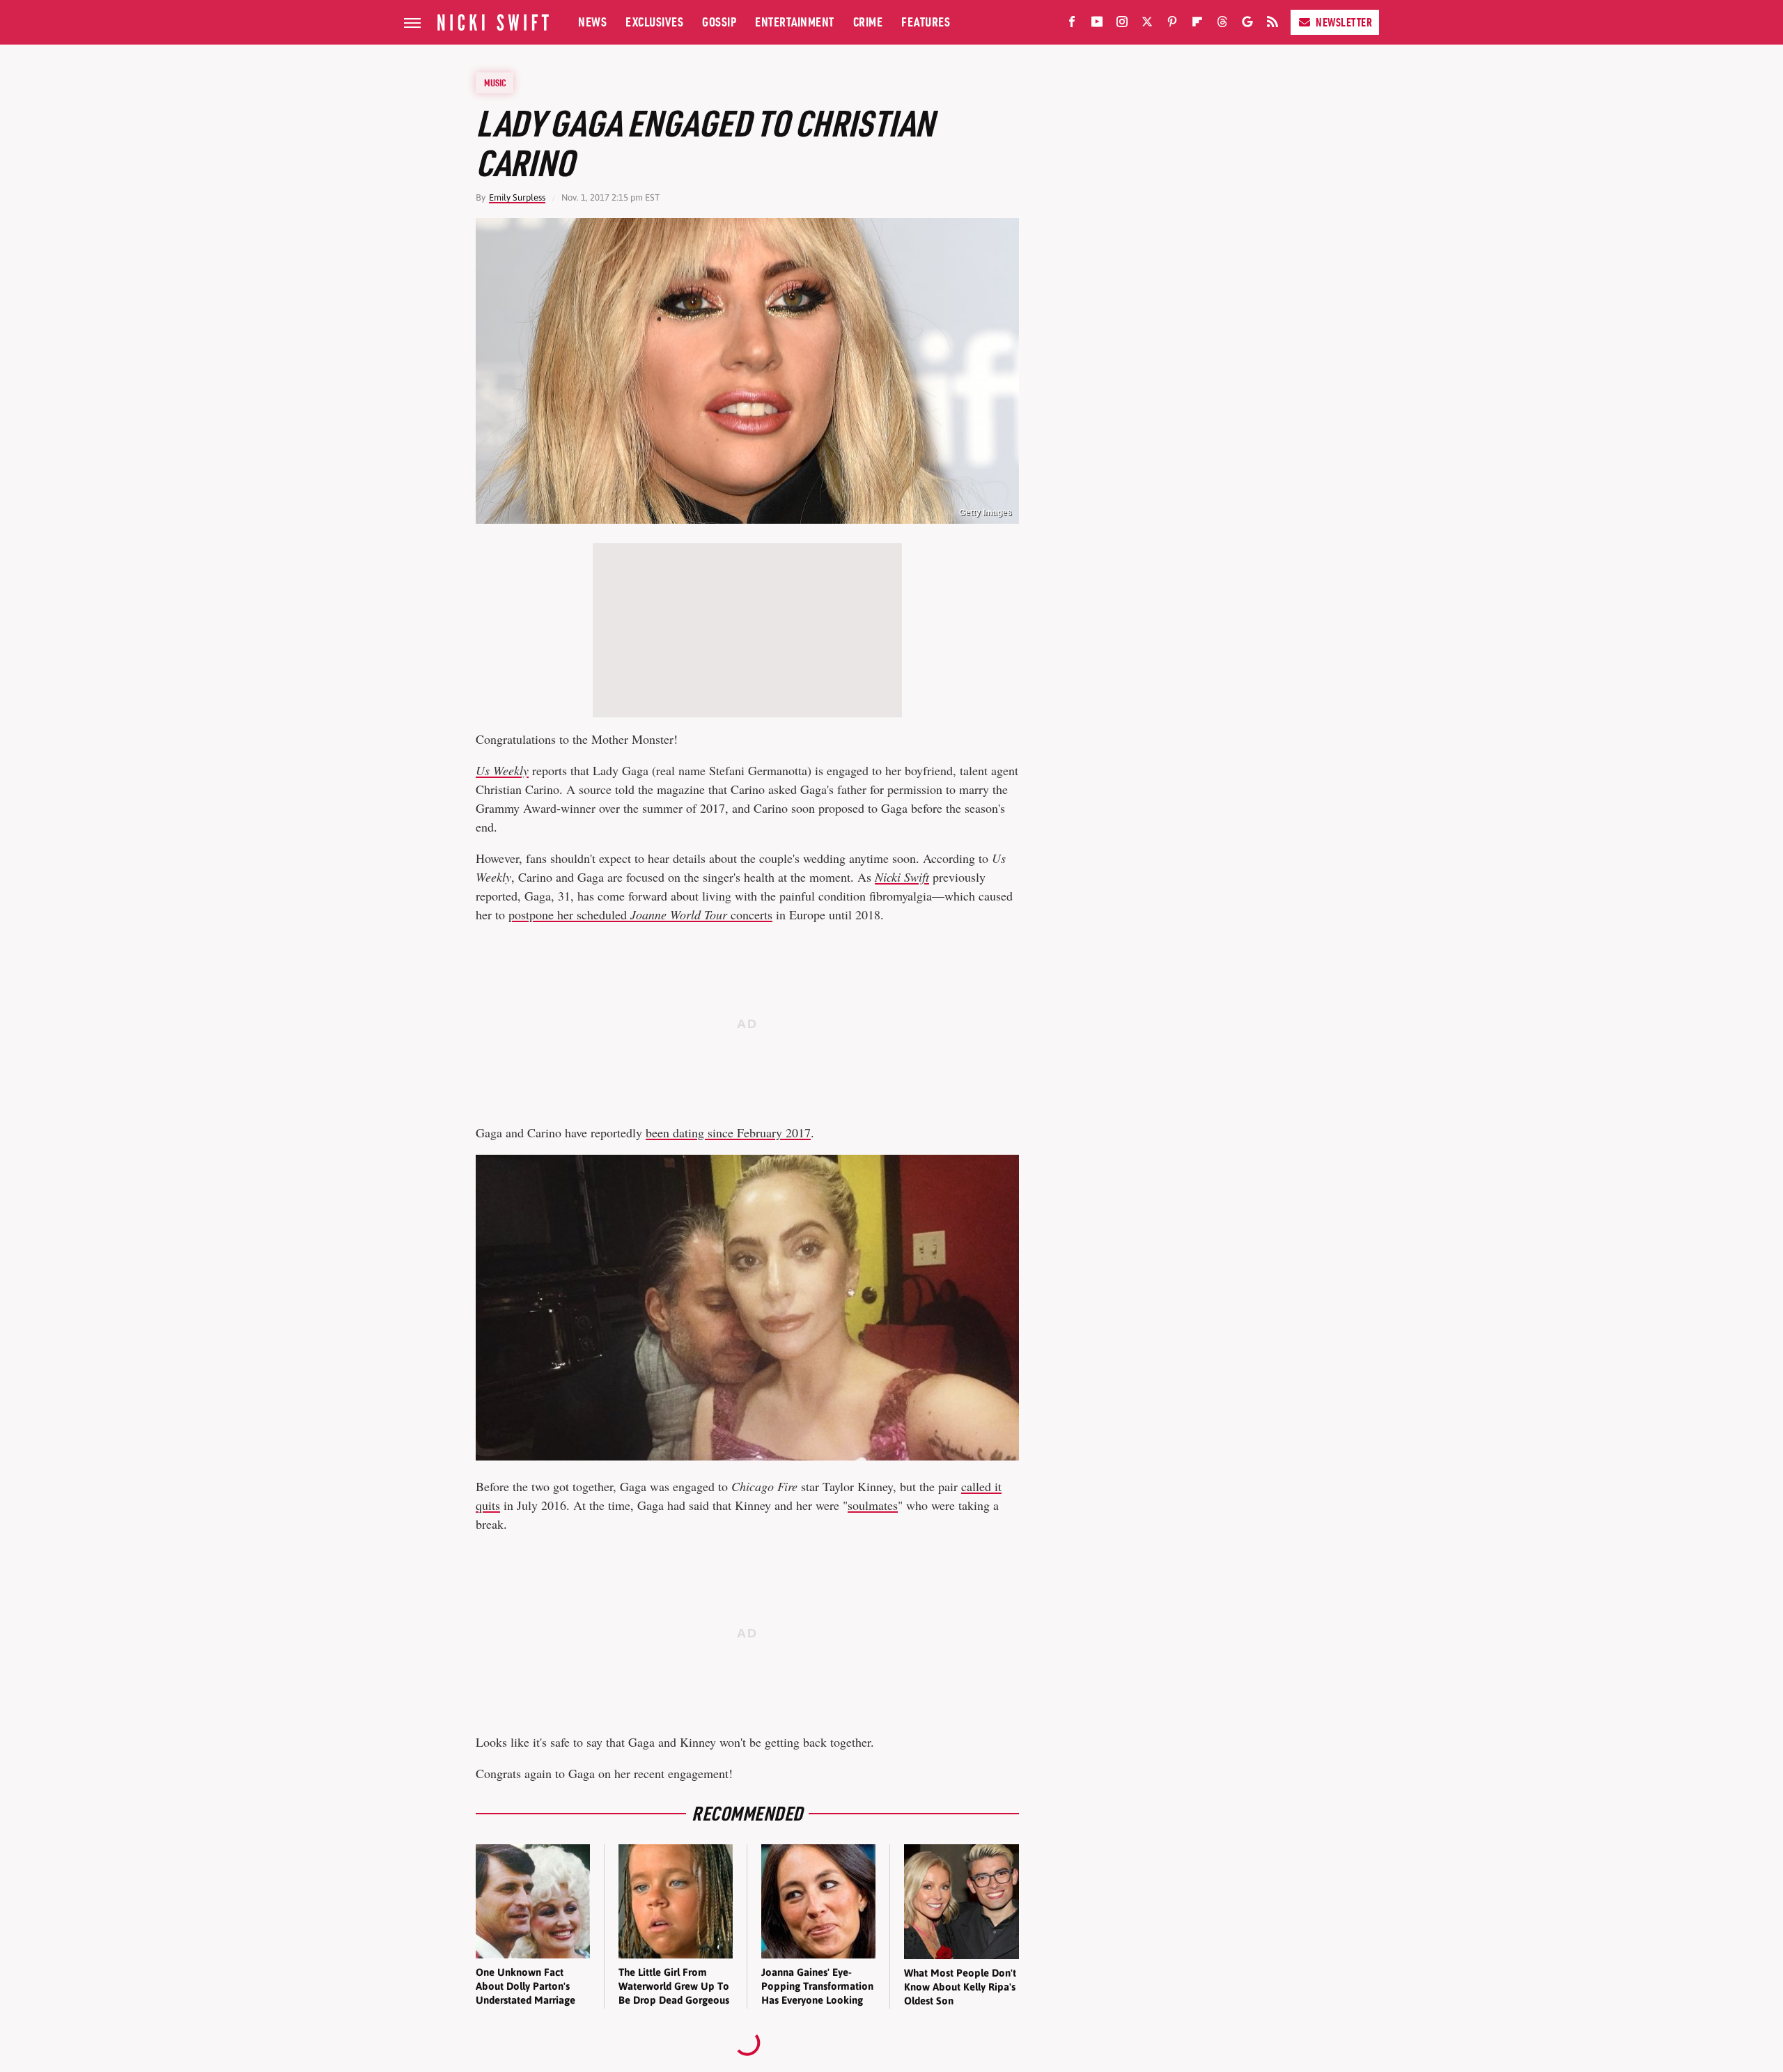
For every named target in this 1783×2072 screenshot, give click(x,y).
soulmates (873, 1505)
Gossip (719, 22)
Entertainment (795, 22)
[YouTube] (1097, 24)
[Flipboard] (1197, 24)
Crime (868, 22)
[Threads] (1222, 24)
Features (926, 22)
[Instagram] (1122, 24)
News (592, 22)
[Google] (1247, 24)
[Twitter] (1147, 24)
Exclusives (654, 22)
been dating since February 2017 (728, 1132)
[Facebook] (1072, 24)
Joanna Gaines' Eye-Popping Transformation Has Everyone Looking (817, 1986)
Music (495, 83)
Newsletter (1344, 22)
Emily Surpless (517, 197)
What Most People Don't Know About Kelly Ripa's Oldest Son (960, 1987)
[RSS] (1272, 24)
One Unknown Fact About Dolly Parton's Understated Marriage (525, 1986)
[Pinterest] (1172, 24)
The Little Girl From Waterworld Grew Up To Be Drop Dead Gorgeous (674, 1986)
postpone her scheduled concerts (640, 914)
